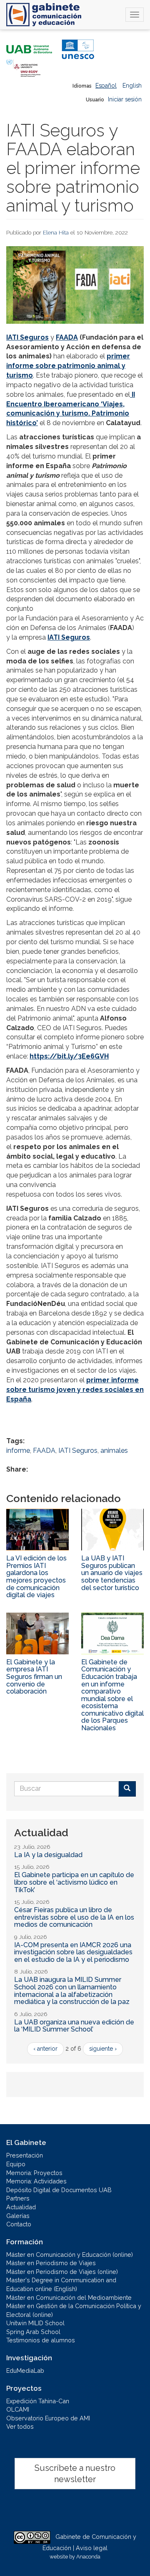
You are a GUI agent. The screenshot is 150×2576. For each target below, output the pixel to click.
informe (18, 1451)
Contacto (19, 2224)
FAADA (67, 337)
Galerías (18, 2216)
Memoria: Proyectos (34, 2173)
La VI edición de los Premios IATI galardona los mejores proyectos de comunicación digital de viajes (36, 1577)
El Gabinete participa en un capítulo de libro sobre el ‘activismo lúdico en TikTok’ (74, 1882)
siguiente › (103, 2049)
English (132, 86)
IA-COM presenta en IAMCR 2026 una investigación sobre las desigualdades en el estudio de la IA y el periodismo (73, 1952)
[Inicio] (44, 15)
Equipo (16, 2164)
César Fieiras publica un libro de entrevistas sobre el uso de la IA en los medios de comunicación (74, 1917)
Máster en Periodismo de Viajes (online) (62, 2272)
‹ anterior (45, 2049)
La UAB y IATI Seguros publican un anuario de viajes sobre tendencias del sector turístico (112, 1573)
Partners (18, 2198)
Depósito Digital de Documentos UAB (59, 2190)
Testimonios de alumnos (41, 2340)
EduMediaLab (25, 2371)
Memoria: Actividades (36, 2181)
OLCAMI (18, 2409)
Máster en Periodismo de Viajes (51, 2263)
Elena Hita (56, 232)
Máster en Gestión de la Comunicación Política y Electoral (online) (74, 2310)
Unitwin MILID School (35, 2323)
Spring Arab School (33, 2332)
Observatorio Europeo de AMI (48, 2418)
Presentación (25, 2155)
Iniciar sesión (125, 99)
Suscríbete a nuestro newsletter (75, 2474)
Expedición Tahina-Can (38, 2401)
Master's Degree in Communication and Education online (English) (61, 2284)
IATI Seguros (78, 1451)
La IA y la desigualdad (48, 1855)
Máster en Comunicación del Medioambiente (69, 2297)
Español (106, 86)
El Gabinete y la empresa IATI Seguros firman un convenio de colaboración (34, 1677)
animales (114, 1451)
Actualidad (21, 2207)
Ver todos (20, 2426)
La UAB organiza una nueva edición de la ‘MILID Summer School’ (74, 2026)
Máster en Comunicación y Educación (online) (70, 2255)
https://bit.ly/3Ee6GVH (69, 1056)
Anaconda (88, 2557)
